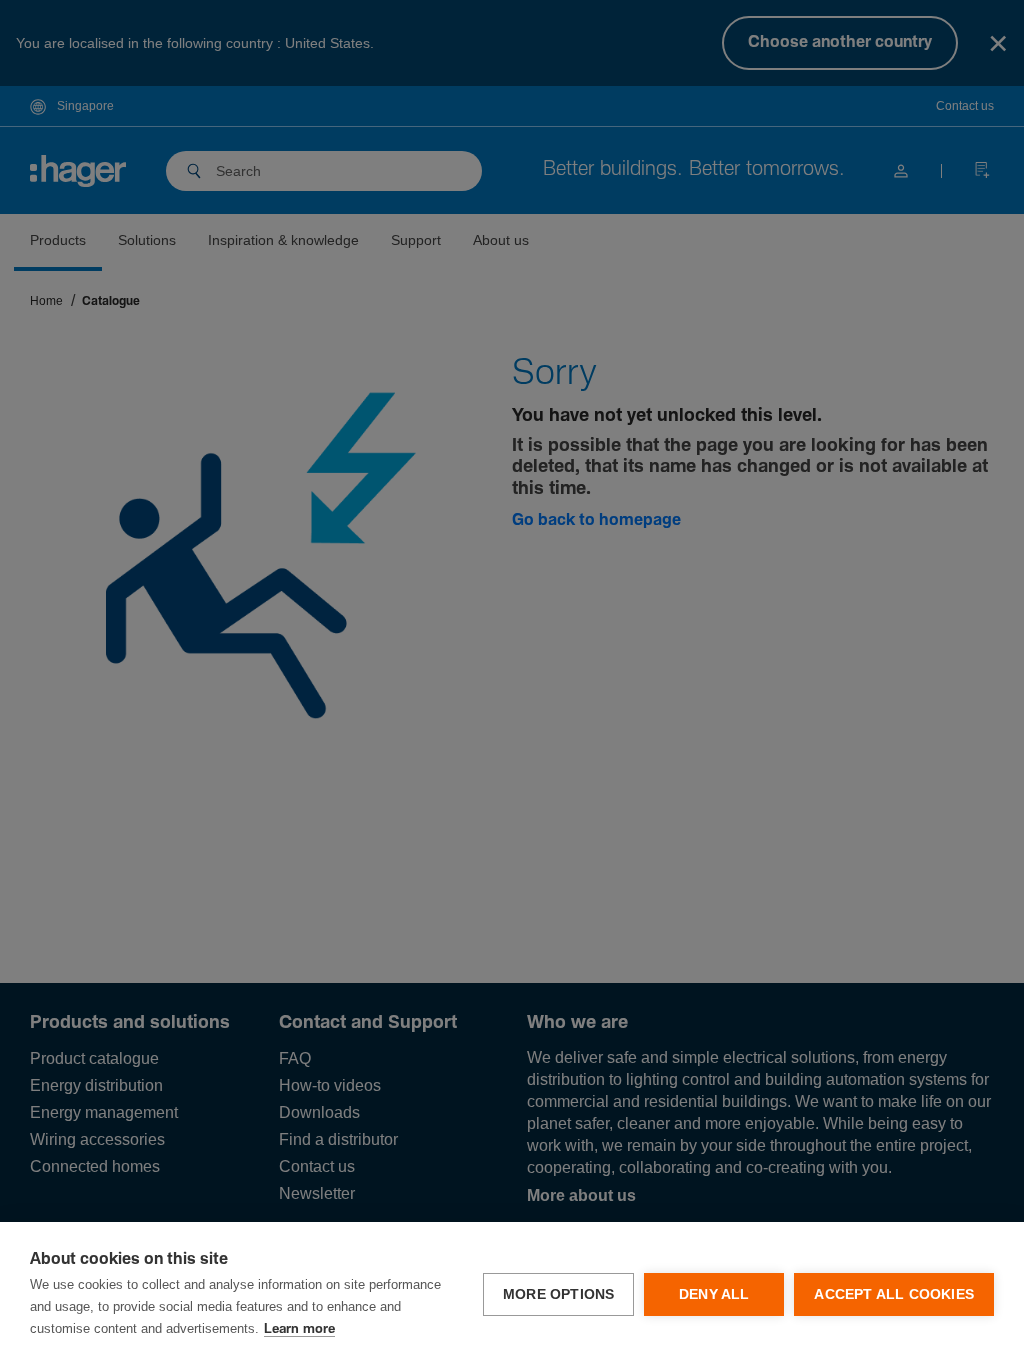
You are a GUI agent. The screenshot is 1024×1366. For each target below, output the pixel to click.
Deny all (714, 1294)
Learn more (299, 1329)
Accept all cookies (894, 1294)
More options (558, 1294)
